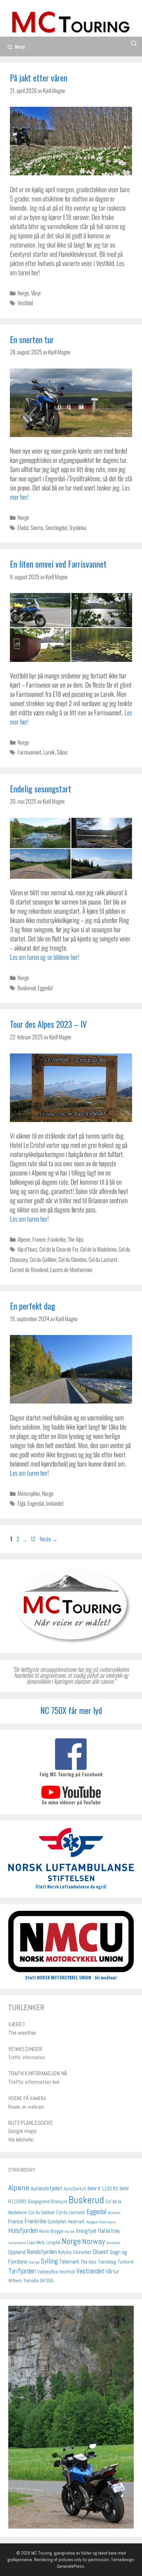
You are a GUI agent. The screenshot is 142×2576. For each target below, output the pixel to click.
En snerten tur (32, 339)
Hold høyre (107, 2222)
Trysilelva (78, 528)
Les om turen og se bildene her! (45, 957)
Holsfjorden (23, 2230)
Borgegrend (39, 2202)
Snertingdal (56, 528)
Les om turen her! (29, 1219)
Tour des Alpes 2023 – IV (48, 1024)
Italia (104, 2231)
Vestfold (25, 303)
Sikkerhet (82, 2252)
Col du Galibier (43, 1259)
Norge (23, 293)
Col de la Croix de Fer (59, 1249)
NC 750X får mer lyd (71, 1710)
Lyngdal (53, 2242)
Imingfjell (86, 2231)
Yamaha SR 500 (38, 2281)
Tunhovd (125, 2262)
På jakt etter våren (39, 78)
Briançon (59, 2202)
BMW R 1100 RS (103, 2189)
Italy (116, 2231)
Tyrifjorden (22, 2271)
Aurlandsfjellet (47, 2188)
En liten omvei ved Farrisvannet (58, 564)
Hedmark (76, 2222)
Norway (94, 2241)
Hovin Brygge (51, 2231)
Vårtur (112, 2271)
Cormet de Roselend (29, 1270)
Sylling (49, 2261)
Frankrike (57, 1239)
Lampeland (17, 2243)
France (39, 1239)
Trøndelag (107, 2262)
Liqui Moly (36, 2242)
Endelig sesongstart (41, 789)
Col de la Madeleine (98, 1249)
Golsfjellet (57, 2222)
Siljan (62, 752)
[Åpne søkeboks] (134, 43)
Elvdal (23, 528)
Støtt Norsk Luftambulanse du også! (71, 1886)
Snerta (37, 528)
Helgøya (92, 2222)
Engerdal (36, 1503)
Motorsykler (29, 1493)
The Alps (76, 1239)
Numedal (113, 2243)
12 (34, 1539)
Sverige (34, 2262)
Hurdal (70, 2232)
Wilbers (15, 2281)
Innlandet (55, 1503)
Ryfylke (65, 2252)
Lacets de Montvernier (71, 1270)
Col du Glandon (72, 1259)
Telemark (69, 2262)
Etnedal (114, 2213)
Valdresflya (48, 2272)
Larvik (49, 752)
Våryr (36, 293)
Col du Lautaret (103, 1259)
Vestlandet (90, 2271)
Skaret (101, 2252)
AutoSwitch (75, 2189)
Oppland (17, 2252)
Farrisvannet (29, 752)
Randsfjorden (42, 2252)
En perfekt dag (33, 1306)
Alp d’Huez (27, 1249)
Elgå (21, 1503)
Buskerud (27, 988)
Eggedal (45, 988)
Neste (49, 1539)
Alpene (24, 1239)
